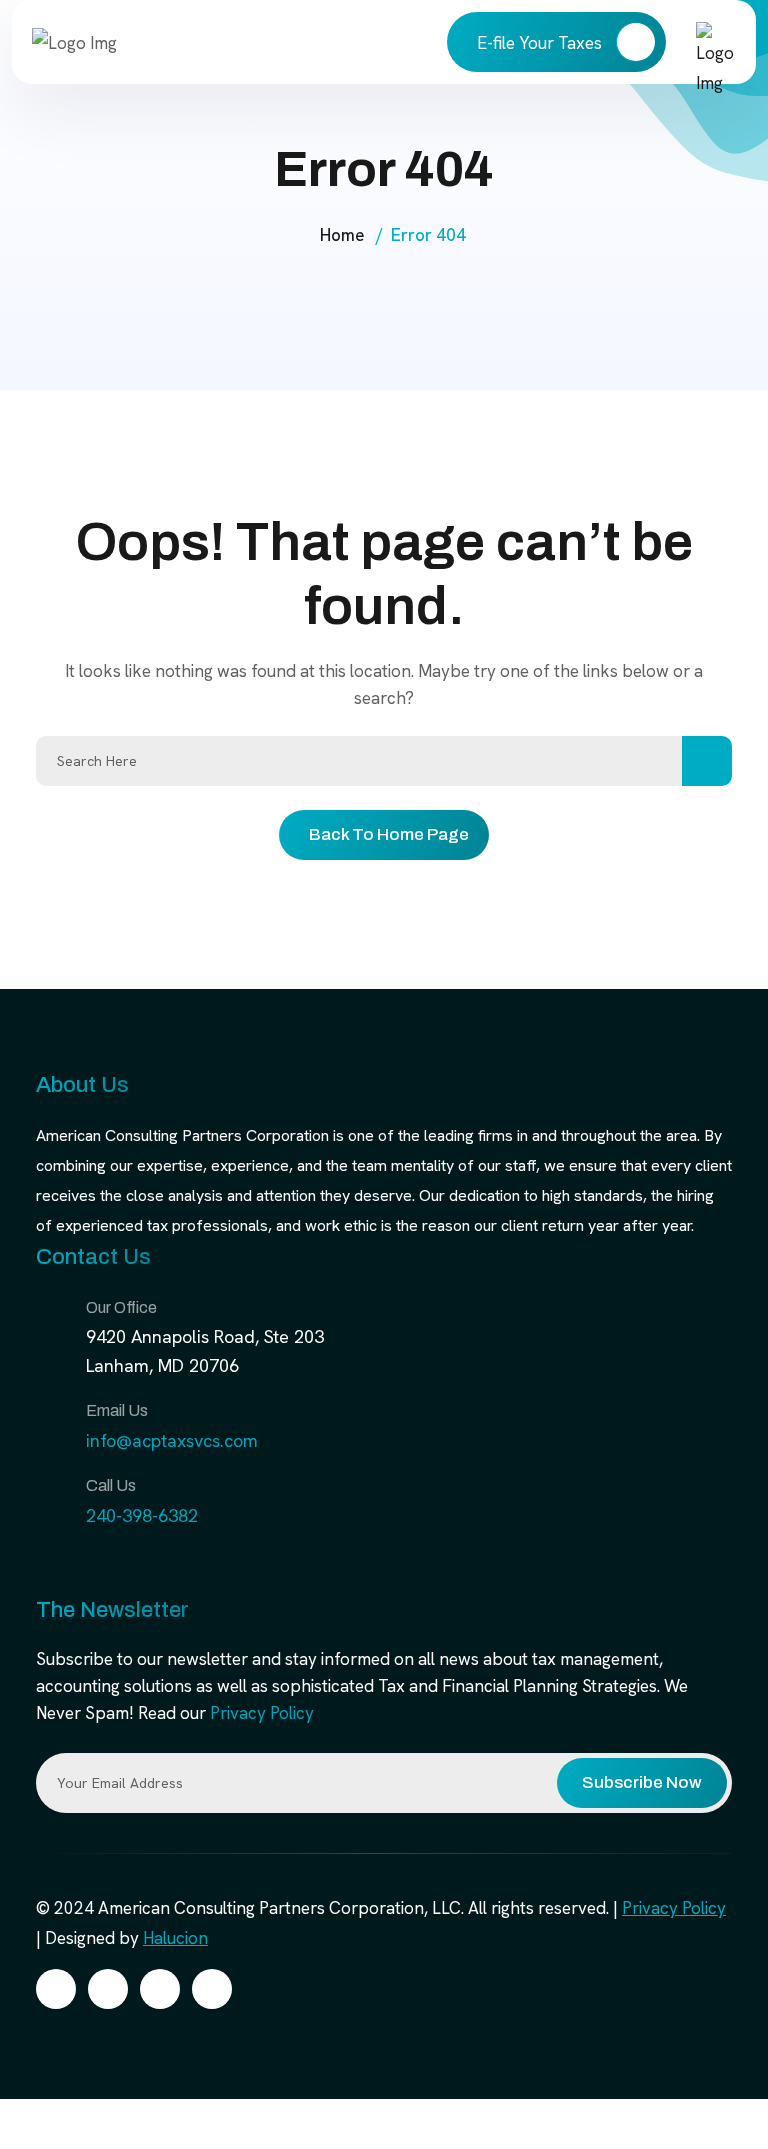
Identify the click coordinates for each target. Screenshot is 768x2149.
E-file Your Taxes (541, 43)
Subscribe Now (642, 1782)
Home (342, 235)
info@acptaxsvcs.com (172, 1440)
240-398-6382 (142, 1515)
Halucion (175, 1938)
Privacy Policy (262, 1713)
